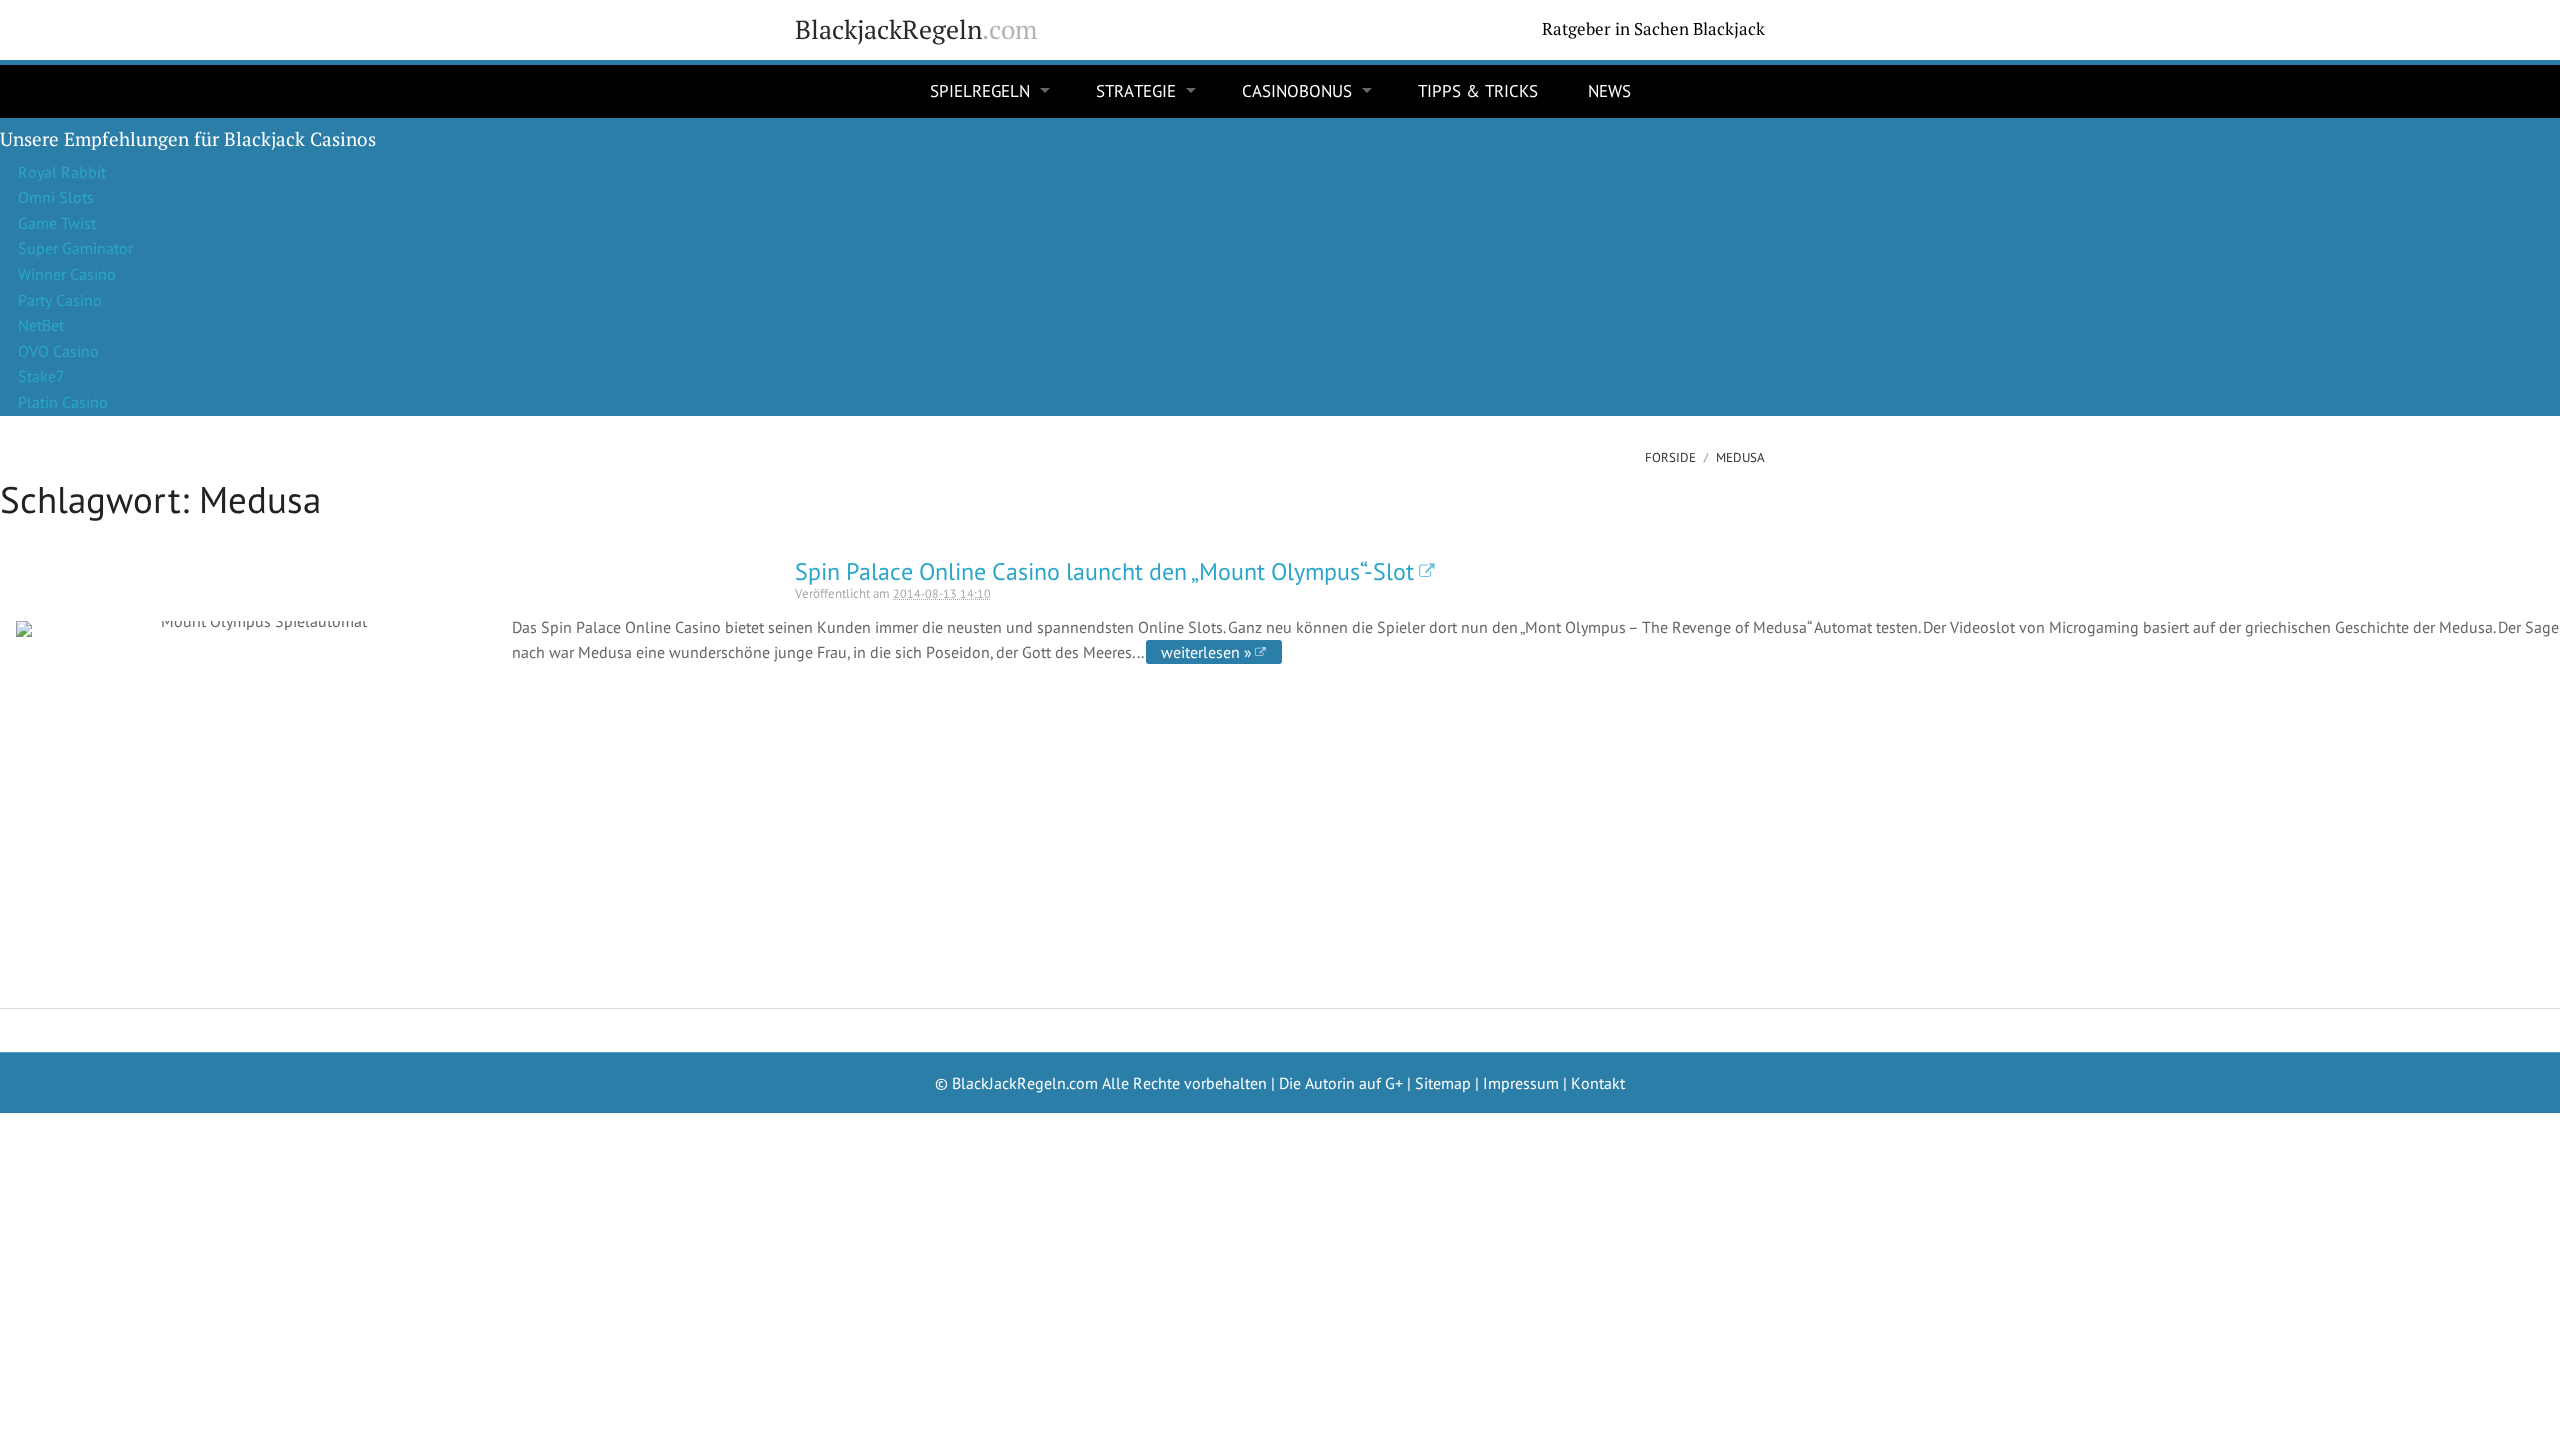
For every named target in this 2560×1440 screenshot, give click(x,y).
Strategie (1136, 91)
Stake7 (41, 376)
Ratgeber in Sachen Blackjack (1653, 29)
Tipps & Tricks (1478, 91)
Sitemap (1443, 1083)
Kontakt (1598, 1083)
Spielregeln (980, 91)
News (1609, 91)
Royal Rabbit (62, 172)
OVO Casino (58, 351)
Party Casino (60, 300)
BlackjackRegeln (916, 29)
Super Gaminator (75, 248)
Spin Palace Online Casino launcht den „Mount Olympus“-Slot (1104, 571)
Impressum (1521, 1083)
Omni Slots (56, 197)
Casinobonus (1297, 91)
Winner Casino (67, 274)
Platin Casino (63, 402)
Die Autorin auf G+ (1341, 1083)
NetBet (41, 325)
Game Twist (57, 223)
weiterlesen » (1206, 652)
